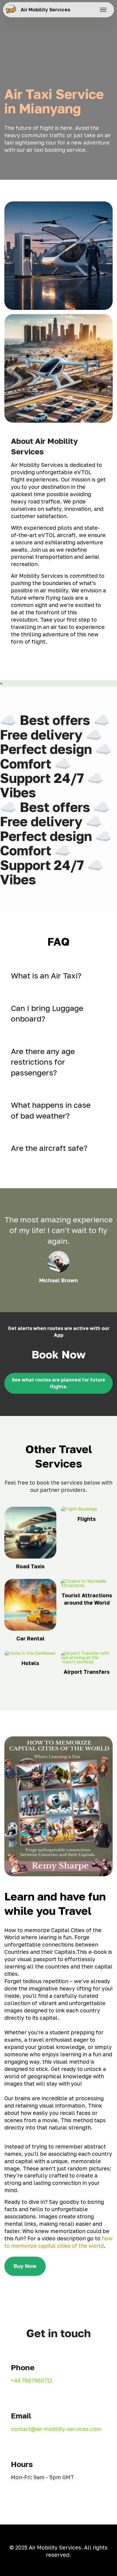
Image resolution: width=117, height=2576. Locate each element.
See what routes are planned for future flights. (59, 1383)
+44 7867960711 (32, 2380)
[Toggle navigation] (103, 10)
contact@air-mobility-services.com (56, 2429)
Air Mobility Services (45, 10)
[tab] (59, 976)
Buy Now (25, 2266)
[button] (59, 976)
